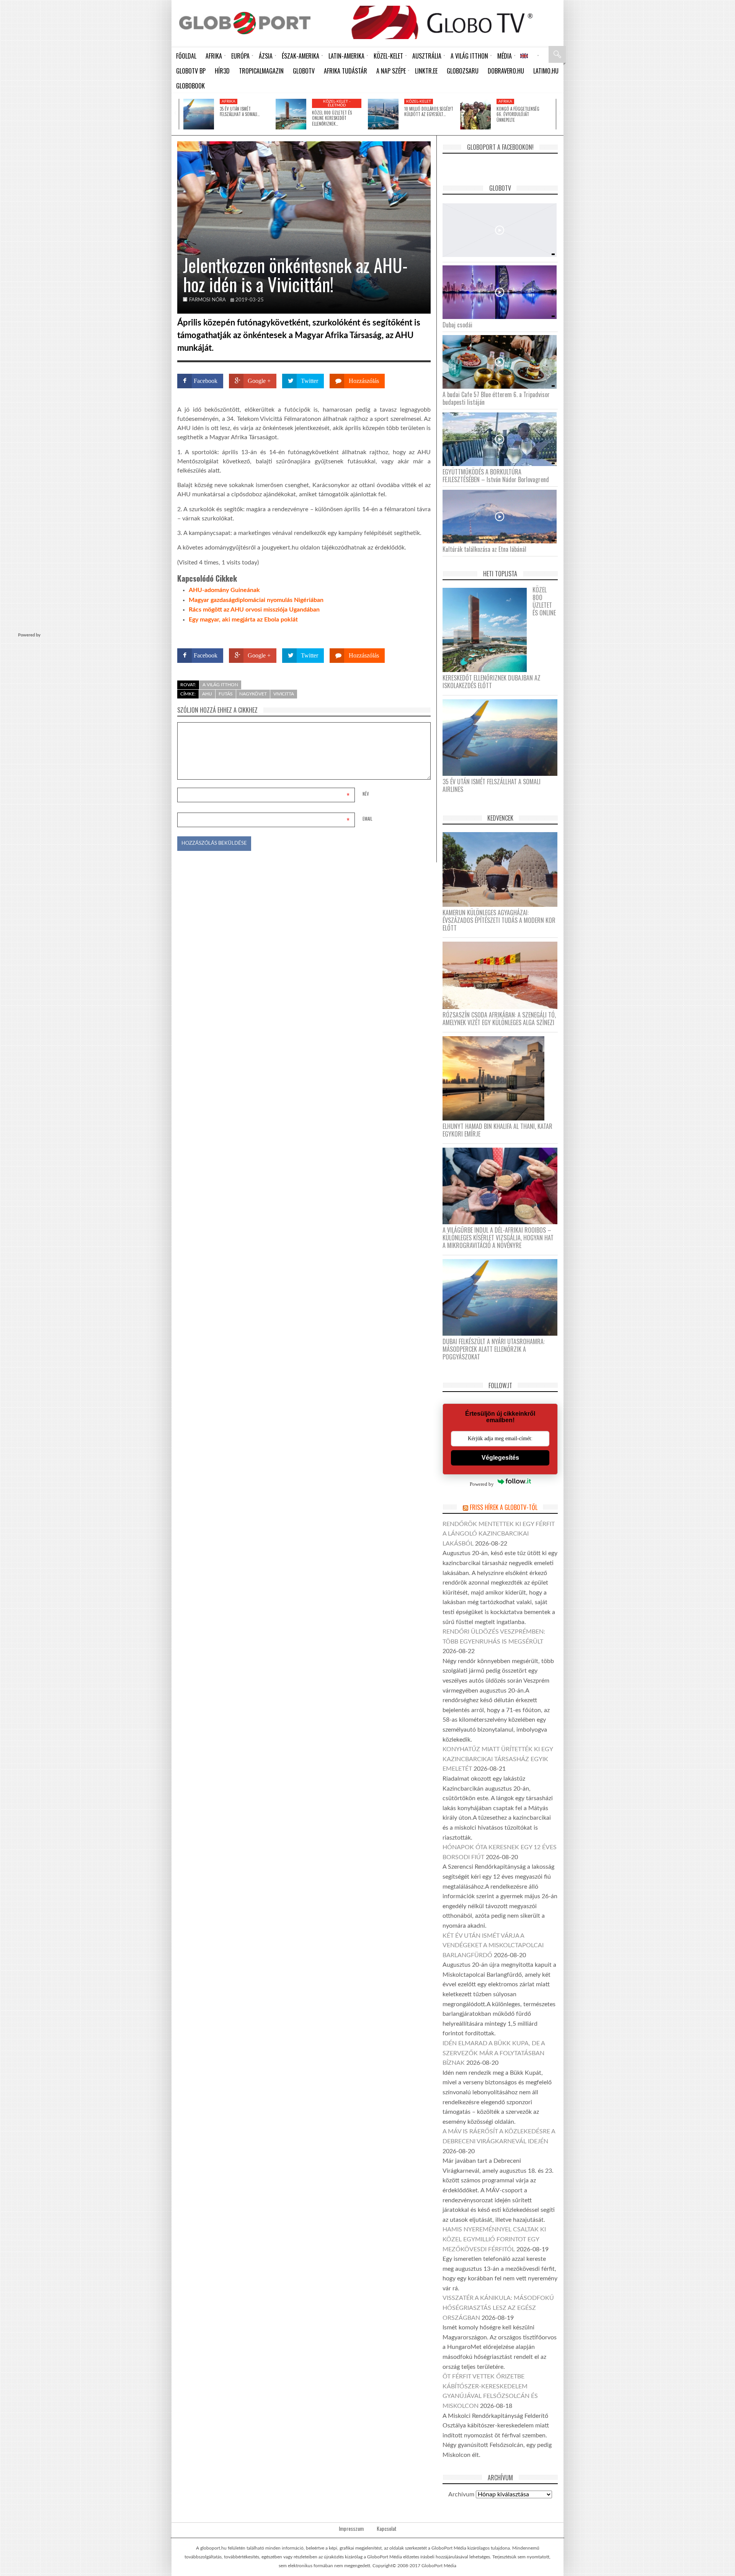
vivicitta (284, 694)
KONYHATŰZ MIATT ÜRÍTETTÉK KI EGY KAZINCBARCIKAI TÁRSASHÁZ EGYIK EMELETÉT (498, 1759)
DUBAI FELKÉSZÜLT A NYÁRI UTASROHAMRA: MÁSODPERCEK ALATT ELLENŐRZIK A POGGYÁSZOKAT (494, 1349)
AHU (207, 694)
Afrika (229, 101)
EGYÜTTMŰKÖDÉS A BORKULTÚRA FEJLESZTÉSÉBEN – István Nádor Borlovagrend (496, 476)
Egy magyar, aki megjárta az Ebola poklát (243, 620)
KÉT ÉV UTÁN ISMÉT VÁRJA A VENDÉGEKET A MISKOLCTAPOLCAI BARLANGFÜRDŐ (493, 1945)
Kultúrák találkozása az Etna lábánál (484, 549)
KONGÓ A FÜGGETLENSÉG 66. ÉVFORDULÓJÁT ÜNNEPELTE (518, 114)
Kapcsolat (387, 2529)
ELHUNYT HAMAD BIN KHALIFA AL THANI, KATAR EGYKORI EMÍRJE (497, 1130)
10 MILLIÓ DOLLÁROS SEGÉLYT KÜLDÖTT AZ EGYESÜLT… (429, 111)
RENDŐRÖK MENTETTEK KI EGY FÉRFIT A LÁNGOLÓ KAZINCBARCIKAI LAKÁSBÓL (499, 1534)
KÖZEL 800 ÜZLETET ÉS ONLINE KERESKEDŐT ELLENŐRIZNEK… (332, 118)
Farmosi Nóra (207, 300)
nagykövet (253, 694)
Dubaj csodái (457, 325)
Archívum (461, 2494)
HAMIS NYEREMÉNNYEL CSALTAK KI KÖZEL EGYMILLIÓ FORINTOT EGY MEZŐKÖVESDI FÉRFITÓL (494, 2239)
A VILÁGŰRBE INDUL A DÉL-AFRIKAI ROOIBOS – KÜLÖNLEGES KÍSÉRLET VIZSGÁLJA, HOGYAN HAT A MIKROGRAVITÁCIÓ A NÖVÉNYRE (498, 1238)
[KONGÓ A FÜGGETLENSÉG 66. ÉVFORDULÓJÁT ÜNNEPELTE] (475, 114)
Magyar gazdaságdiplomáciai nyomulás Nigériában (256, 600)
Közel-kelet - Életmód (337, 103)
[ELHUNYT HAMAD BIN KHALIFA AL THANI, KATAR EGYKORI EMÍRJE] (496, 1078)
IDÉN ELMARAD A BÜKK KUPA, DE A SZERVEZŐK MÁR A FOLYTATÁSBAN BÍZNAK (494, 2053)
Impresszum (351, 2529)
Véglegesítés (500, 1458)
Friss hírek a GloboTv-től (504, 1507)
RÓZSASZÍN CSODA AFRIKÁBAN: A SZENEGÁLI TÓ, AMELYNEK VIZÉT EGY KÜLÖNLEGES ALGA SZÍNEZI (499, 1019)
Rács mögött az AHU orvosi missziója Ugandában (254, 610)
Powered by (416, 634)
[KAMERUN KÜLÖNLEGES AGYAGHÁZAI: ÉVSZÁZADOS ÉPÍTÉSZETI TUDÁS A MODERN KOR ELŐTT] (503, 869)
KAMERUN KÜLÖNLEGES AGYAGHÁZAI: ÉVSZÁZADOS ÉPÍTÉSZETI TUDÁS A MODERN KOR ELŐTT (499, 920)
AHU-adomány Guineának (224, 590)
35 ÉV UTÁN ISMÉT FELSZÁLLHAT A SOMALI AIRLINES (492, 785)
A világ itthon (220, 685)
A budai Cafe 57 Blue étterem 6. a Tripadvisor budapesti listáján (496, 398)
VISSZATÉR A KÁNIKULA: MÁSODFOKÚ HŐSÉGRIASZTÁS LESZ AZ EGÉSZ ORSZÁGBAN (498, 2308)
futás (226, 694)
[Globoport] (245, 23)
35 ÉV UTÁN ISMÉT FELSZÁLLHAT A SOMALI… (240, 111)
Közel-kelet (419, 101)
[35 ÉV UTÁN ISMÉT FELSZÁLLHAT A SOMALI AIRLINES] (199, 114)
